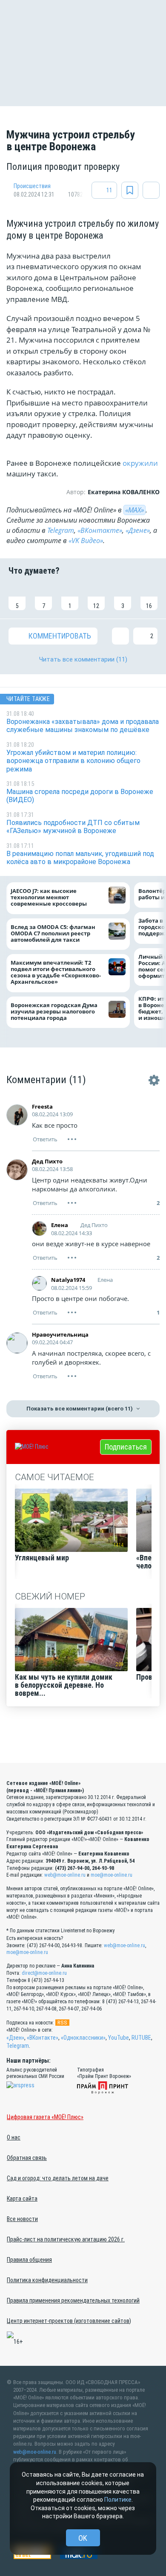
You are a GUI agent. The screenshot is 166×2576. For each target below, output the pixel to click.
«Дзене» (138, 530)
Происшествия (32, 186)
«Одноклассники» (83, 2038)
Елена (60, 1225)
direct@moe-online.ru (44, 1973)
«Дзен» (15, 2038)
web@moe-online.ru (65, 1875)
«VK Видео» (86, 541)
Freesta (42, 1106)
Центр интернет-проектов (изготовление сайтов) (69, 2321)
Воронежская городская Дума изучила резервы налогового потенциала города (54, 1012)
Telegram (61, 530)
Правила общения (29, 2260)
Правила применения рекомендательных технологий (73, 2300)
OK (83, 2538)
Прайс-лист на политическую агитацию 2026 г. (66, 2239)
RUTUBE (141, 2038)
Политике (118, 2500)
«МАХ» (135, 510)
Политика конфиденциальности (47, 2280)
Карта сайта (22, 2199)
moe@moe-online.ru (112, 1875)
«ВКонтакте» (100, 530)
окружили (140, 463)
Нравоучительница (60, 1334)
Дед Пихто (47, 1161)
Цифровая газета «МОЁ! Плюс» (45, 2117)
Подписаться (126, 1447)
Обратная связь (27, 2158)
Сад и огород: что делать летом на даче (58, 2178)
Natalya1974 (68, 1280)
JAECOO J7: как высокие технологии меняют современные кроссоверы (49, 898)
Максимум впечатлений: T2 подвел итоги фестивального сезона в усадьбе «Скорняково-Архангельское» (56, 973)
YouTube (119, 2038)
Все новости (22, 2219)
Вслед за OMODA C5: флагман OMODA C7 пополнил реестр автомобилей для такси (53, 933)
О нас (14, 2137)
